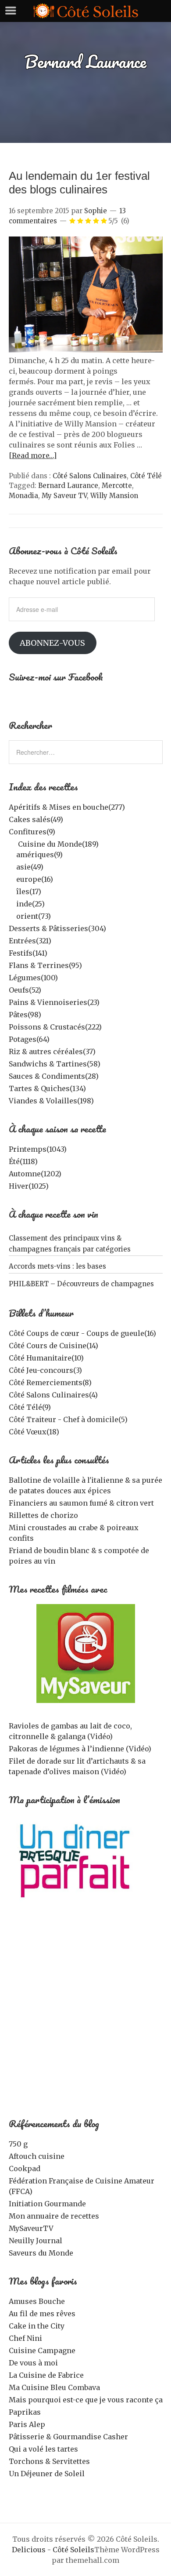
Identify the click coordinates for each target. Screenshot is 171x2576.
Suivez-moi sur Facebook (56, 677)
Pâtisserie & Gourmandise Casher (68, 2437)
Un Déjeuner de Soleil (47, 2474)
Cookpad (25, 2168)
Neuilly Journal (36, 2241)
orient (34, 916)
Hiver (29, 1186)
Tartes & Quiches (47, 1088)
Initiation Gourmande (47, 2204)
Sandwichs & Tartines (55, 1064)
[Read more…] (33, 455)
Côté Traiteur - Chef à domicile (68, 1419)
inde (30, 904)
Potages (29, 1039)
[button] (86, 294)
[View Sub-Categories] (12, 843)
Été (23, 1161)
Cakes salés (36, 819)
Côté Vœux (34, 1432)
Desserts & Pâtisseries (57, 928)
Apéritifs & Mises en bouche (67, 807)
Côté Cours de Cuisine (53, 1346)
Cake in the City (37, 2326)
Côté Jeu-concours (45, 1370)
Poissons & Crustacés (55, 1027)
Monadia (23, 496)
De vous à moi (33, 2363)
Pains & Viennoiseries (54, 1002)
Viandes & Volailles (51, 1101)
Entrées (30, 941)
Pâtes (25, 1015)
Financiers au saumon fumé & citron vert (81, 1503)
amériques (39, 855)
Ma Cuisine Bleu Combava (54, 2387)
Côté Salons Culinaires (90, 476)
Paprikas (25, 2412)
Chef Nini (25, 2338)
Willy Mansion (114, 496)
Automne (35, 1174)
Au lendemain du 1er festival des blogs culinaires (79, 183)
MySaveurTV (31, 2228)
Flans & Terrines (45, 965)
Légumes (33, 978)
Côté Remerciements (50, 1383)
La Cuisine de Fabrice (46, 2375)
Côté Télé (146, 476)
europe (35, 879)
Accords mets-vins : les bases (57, 1266)
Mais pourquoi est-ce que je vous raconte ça (86, 2400)
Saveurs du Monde (41, 2253)
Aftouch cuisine (37, 2156)
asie (30, 867)
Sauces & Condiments (54, 1076)
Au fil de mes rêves (42, 2314)
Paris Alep (27, 2424)
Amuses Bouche (37, 2301)
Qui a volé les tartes (43, 2449)
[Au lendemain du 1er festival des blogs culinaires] (86, 350)
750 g (18, 2144)
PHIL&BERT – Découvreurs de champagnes (81, 1284)
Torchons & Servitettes (49, 2461)
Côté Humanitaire (46, 1358)
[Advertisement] (85, 2015)
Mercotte (117, 486)
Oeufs (25, 990)
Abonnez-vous (52, 643)
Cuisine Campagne (42, 2350)
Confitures (32, 832)
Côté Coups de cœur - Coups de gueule (82, 1333)
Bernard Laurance (68, 486)
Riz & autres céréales (52, 1052)
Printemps (38, 1149)
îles (29, 891)
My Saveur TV (64, 496)
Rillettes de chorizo (43, 1515)
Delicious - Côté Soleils (53, 2550)
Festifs (28, 953)
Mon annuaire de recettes (54, 2216)
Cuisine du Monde (58, 844)
